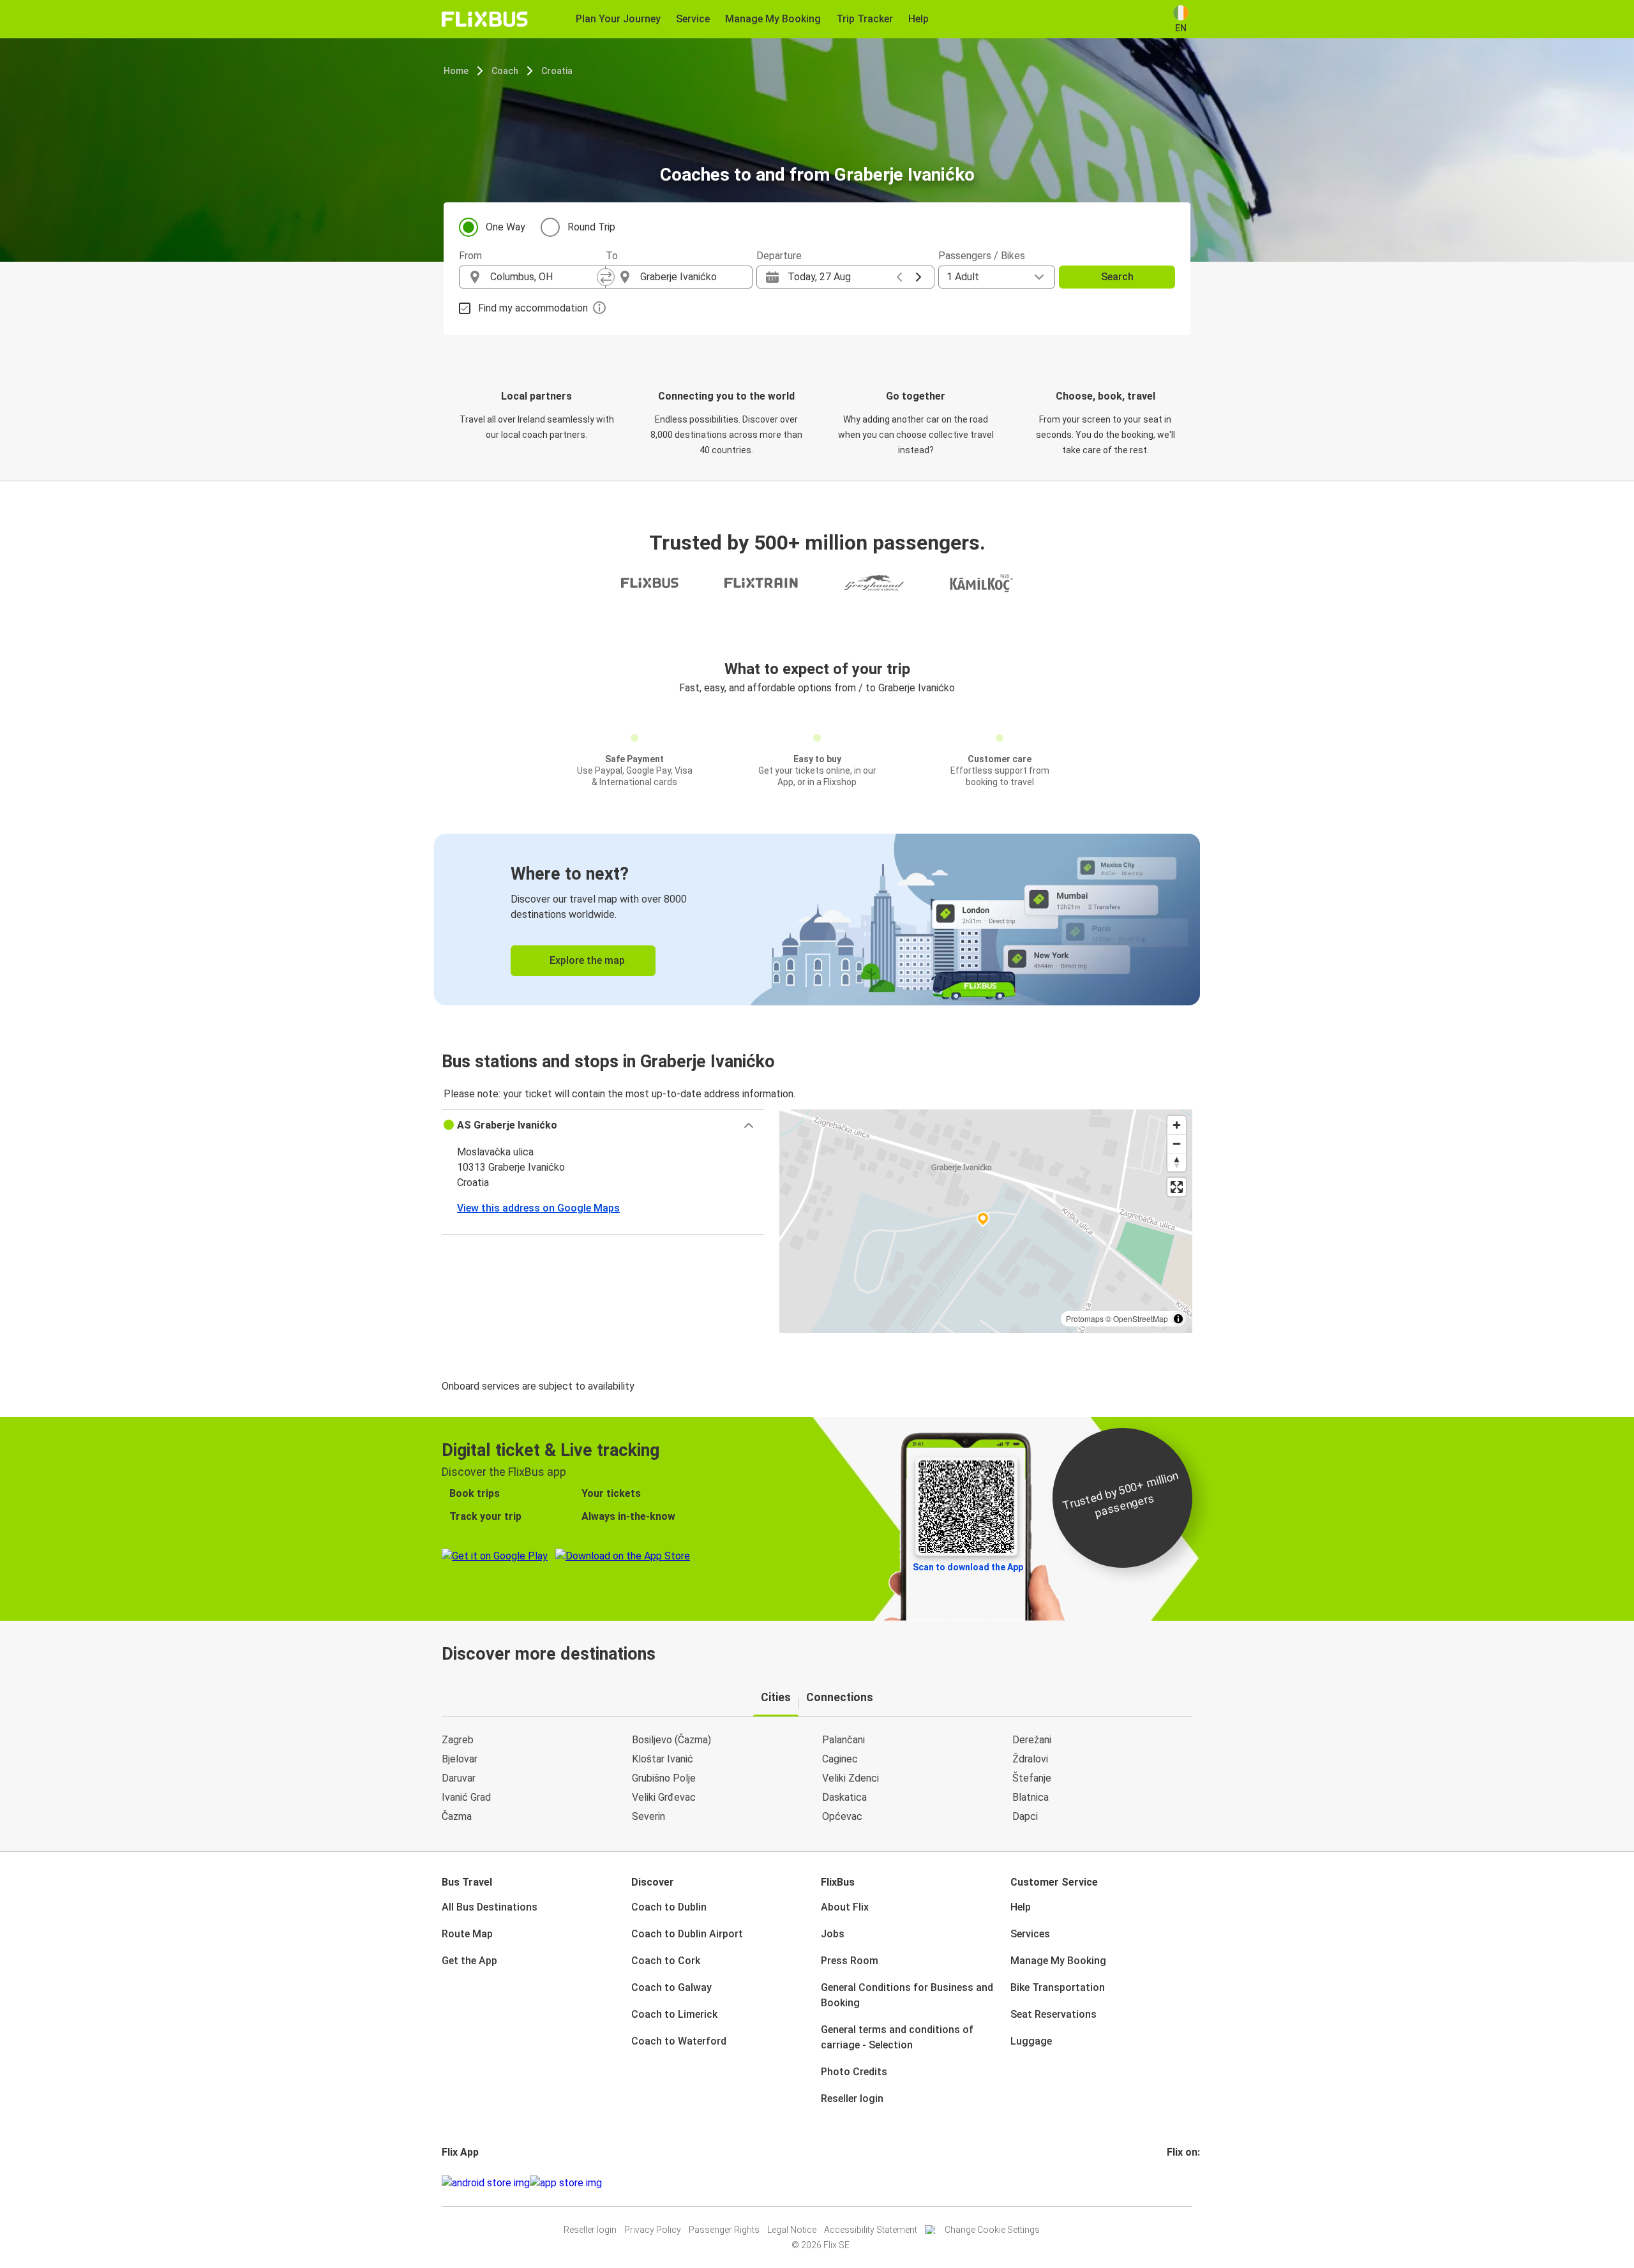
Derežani (1032, 1740)
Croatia (557, 71)
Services (1030, 1934)
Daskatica (844, 1797)
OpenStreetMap (1141, 1318)
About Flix (845, 1907)
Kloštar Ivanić (663, 1759)
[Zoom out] (1177, 1144)
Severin (648, 1816)
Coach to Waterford (679, 2041)
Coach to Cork (666, 1961)
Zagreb (458, 1740)
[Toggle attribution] (1178, 1319)
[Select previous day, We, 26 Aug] (899, 277)
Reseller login (852, 2099)
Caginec (840, 1759)
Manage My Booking (1058, 1961)
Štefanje (1032, 1778)
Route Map (467, 1934)
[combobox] (544, 277)
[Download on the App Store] (566, 2183)
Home (456, 71)
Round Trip (591, 227)
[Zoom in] (1177, 1125)
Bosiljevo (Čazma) (671, 1740)
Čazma (457, 1816)
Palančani (843, 1740)
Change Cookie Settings (992, 2230)
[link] (817, 920)
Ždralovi (1030, 1759)
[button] (603, 1125)
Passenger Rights (724, 2230)
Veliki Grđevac (664, 1797)
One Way (506, 227)
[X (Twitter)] (1184, 2183)
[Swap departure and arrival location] (606, 277)
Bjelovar (460, 1759)
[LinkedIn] (1180, 2183)
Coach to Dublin (669, 1907)
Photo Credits (854, 2072)
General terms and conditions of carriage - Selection (897, 2037)
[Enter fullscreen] (1177, 1187)
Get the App (469, 1961)
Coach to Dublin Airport (687, 1934)
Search (1117, 277)
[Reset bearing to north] (1177, 1162)
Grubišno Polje (664, 1778)
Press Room (850, 1961)
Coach (505, 71)
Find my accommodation (533, 308)
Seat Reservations (1053, 2014)
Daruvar (459, 1778)
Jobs (833, 1934)
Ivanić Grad (466, 1797)
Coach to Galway (671, 1987)
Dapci (1025, 1816)
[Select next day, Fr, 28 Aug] (918, 277)
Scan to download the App (968, 1567)
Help (1021, 1907)
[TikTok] (1188, 2183)
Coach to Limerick (674, 2014)
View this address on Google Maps (538, 1208)
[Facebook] (1169, 2183)
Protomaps (1085, 1318)
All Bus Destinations (490, 1907)
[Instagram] (1173, 2183)
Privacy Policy (653, 2230)
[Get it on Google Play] (486, 2183)
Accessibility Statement (871, 2230)
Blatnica (1031, 1797)
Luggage (1031, 2041)
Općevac (842, 1816)
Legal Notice (792, 2230)
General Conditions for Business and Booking (907, 1995)
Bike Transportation (1058, 1987)
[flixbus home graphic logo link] (485, 19)
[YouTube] (1176, 2183)
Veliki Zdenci (851, 1778)
